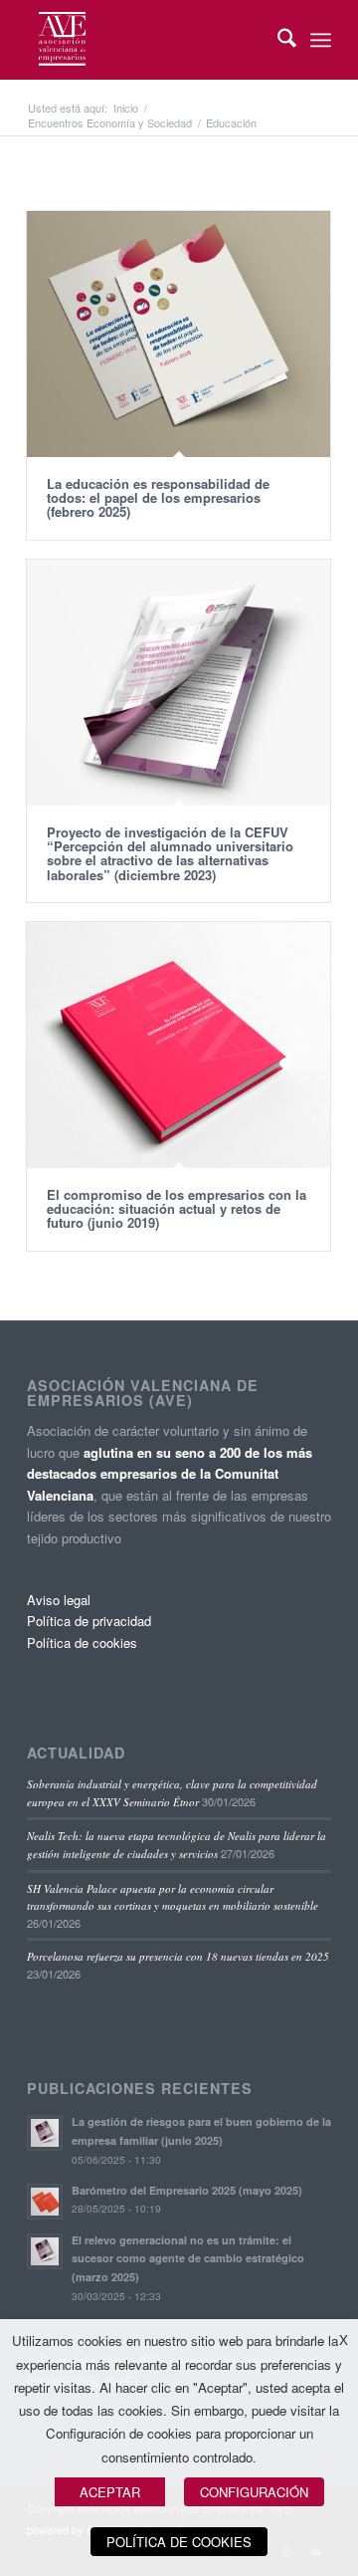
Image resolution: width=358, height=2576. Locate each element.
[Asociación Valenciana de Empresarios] (149, 40)
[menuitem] (277, 40)
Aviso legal (59, 1600)
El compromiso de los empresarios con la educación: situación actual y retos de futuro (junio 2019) (177, 1209)
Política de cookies (82, 1642)
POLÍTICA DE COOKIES (179, 2542)
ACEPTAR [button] (110, 2492)
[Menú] (321, 40)
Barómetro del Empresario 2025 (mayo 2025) (187, 2190)
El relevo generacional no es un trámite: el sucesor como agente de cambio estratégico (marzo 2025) (188, 2259)
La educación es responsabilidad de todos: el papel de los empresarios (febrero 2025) (158, 498)
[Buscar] (277, 40)
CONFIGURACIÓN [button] (254, 2492)
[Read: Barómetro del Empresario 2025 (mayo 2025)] (45, 2202)
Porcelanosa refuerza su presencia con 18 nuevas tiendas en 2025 (178, 1956)
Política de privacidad (89, 1621)
